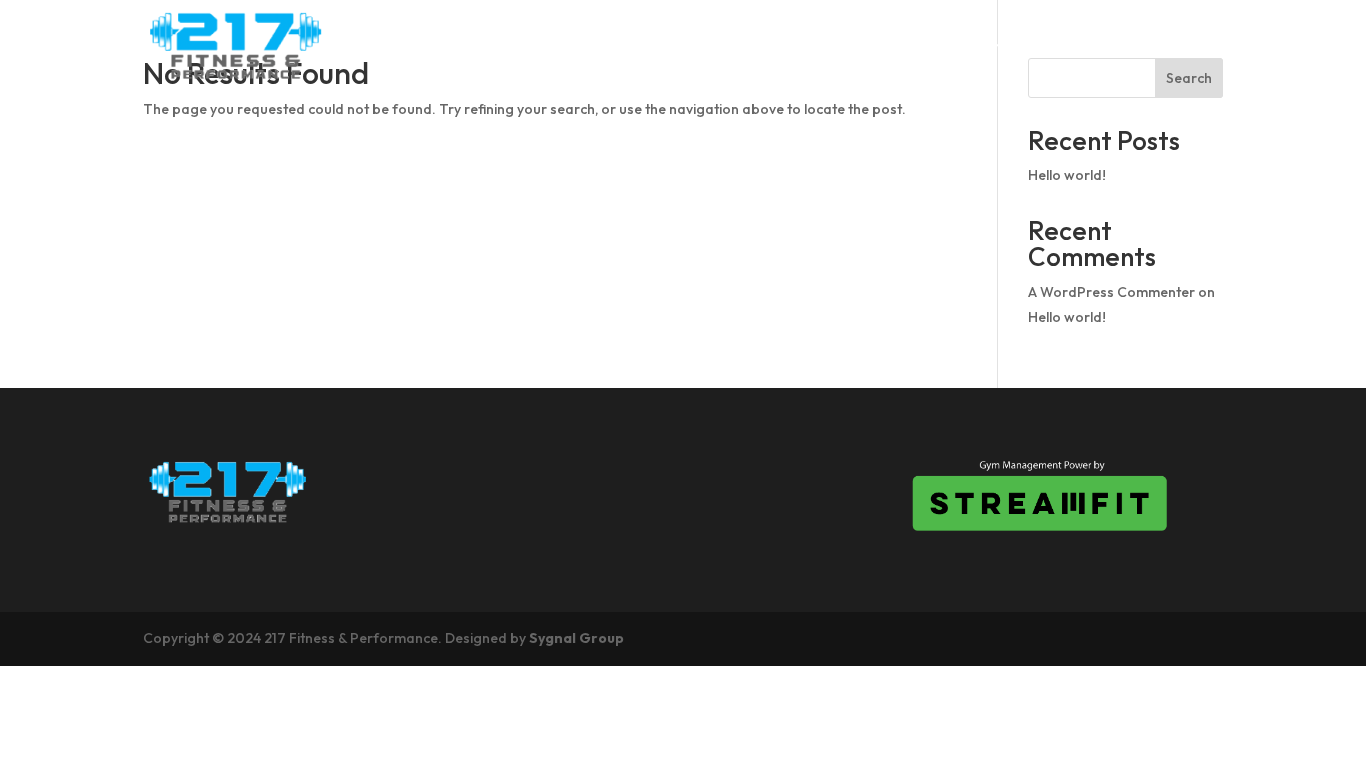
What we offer (1147, 46)
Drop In (916, 46)
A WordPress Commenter (1111, 292)
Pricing (1013, 46)
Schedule (809, 46)
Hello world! (1067, 175)
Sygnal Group (576, 638)
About (709, 46)
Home (625, 46)
